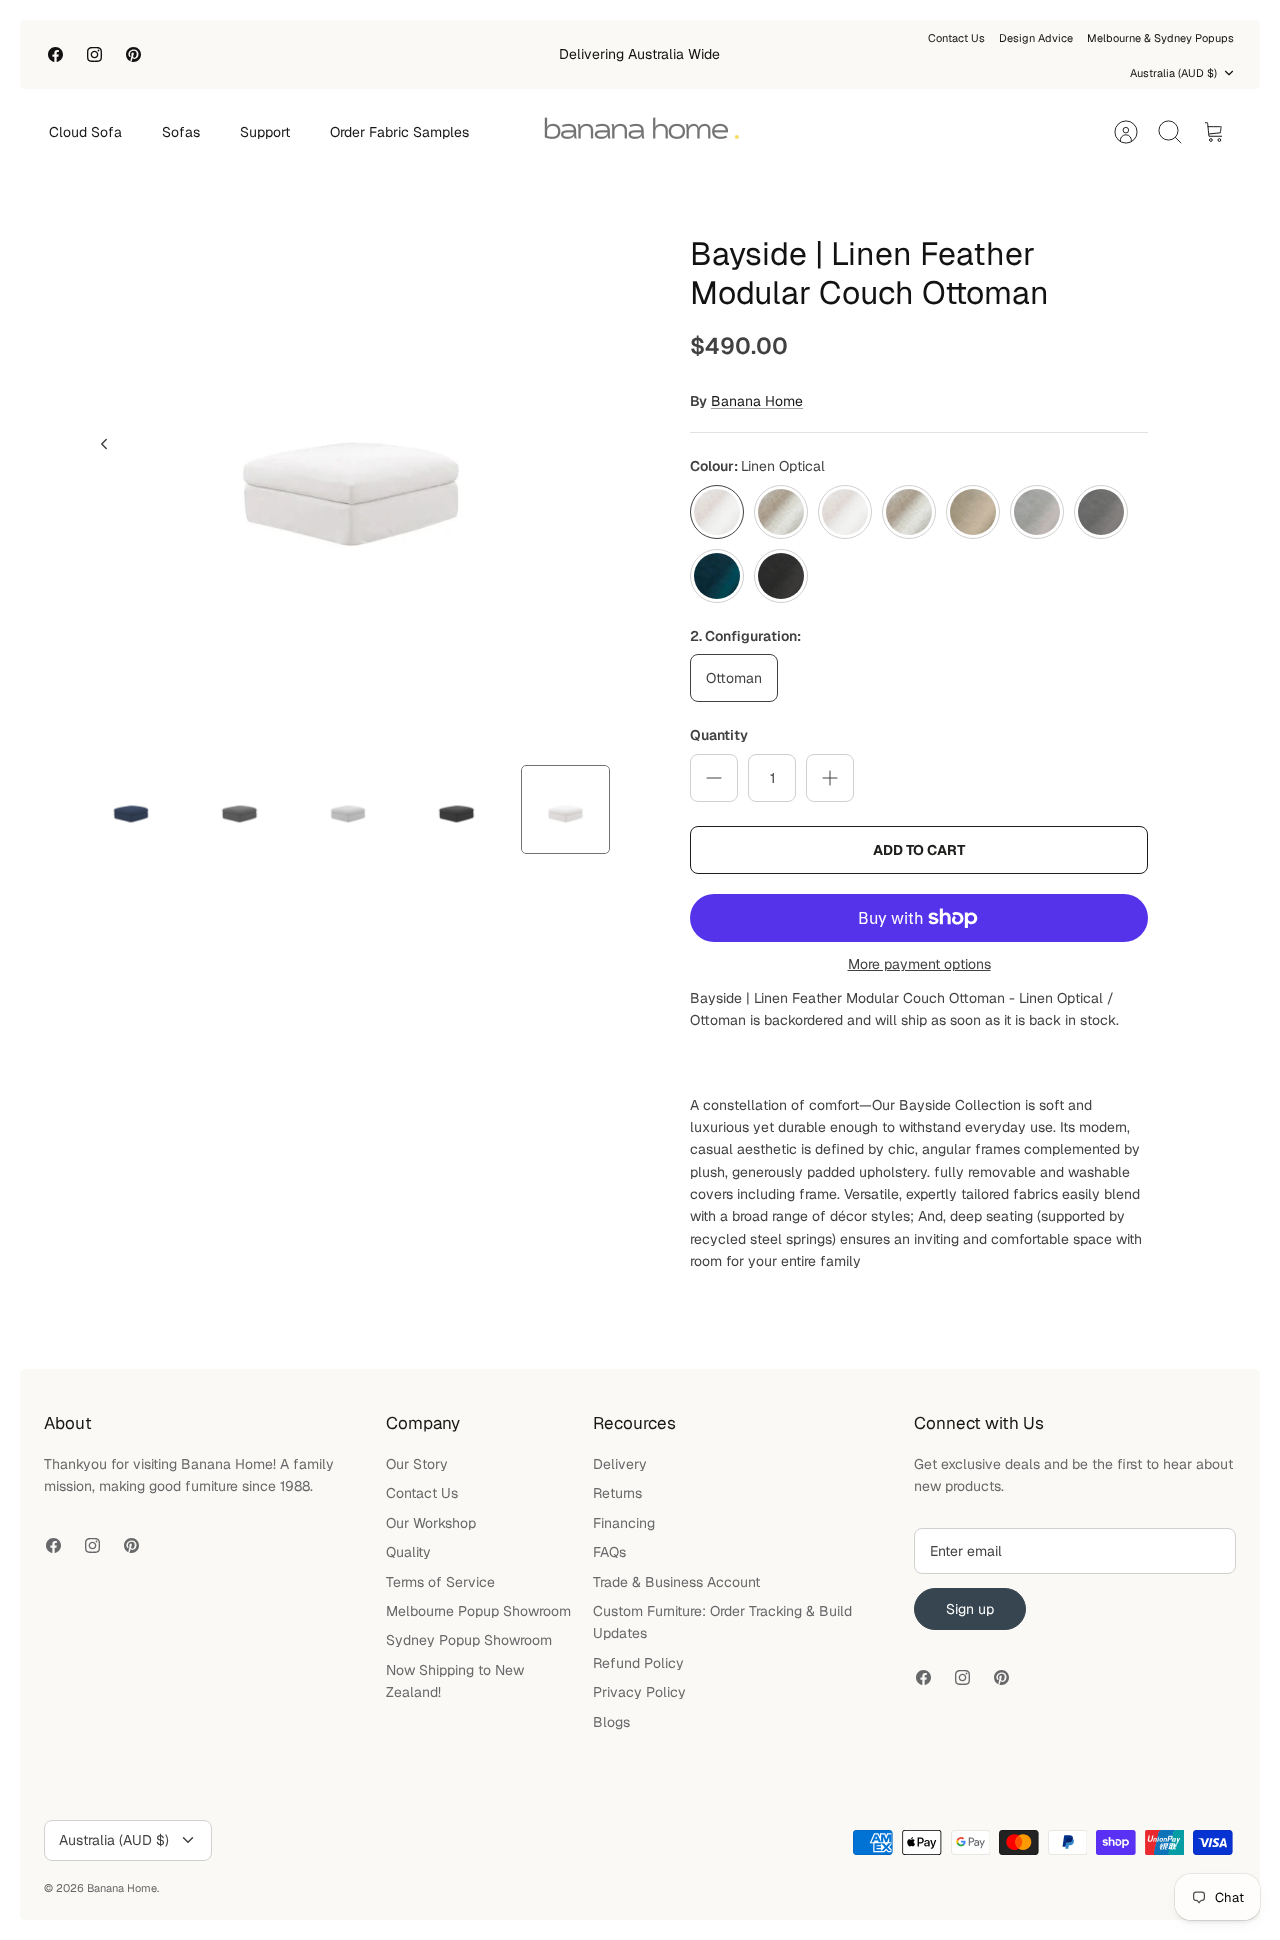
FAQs (609, 1552)
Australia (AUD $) (1173, 73)
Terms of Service (440, 1582)
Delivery (620, 1464)
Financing (624, 1523)
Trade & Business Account (676, 1582)
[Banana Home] (641, 132)
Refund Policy (638, 1663)
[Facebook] (55, 54)
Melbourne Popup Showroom (478, 1611)
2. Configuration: (745, 636)
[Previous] (104, 444)
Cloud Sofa (85, 132)
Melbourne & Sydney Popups (1160, 38)
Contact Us (956, 38)
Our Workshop (431, 1523)
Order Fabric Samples (399, 132)
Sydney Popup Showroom (469, 1640)
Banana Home (757, 401)
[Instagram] (94, 54)
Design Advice (1036, 38)
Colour (757, 466)
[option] (351, 466)
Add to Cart (919, 850)
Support (265, 132)
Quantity (719, 735)
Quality (408, 1552)
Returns (617, 1493)
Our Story (417, 1464)
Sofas (181, 132)
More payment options (919, 964)
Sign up (970, 1609)
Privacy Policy (639, 1692)
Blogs (611, 1722)
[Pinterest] (133, 54)
